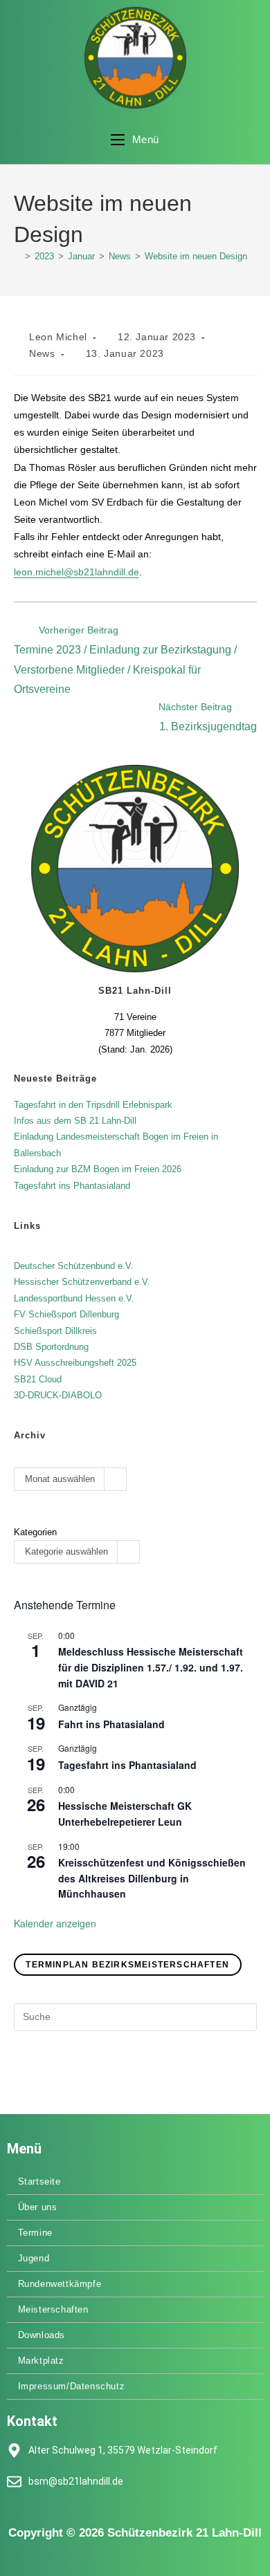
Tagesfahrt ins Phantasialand (72, 1186)
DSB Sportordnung (51, 1347)
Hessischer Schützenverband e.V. (82, 1282)
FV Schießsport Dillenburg (66, 1314)
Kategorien (35, 1532)
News (42, 353)
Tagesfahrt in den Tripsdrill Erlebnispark (93, 1105)
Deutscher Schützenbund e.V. (74, 1266)
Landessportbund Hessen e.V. (74, 1298)
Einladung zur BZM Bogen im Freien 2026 (98, 1169)
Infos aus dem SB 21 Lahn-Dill (75, 1121)
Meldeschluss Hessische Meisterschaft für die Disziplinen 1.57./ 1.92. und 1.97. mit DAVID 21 (151, 1667)
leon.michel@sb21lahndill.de (76, 572)
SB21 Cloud (38, 1379)
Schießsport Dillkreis (55, 1331)
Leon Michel (58, 337)
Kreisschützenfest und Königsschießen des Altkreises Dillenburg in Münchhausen (152, 1878)
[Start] (17, 256)
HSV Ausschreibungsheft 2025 (75, 1363)
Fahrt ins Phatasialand (111, 1724)
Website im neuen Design (196, 256)
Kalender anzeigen (55, 1923)
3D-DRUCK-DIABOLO (58, 1395)
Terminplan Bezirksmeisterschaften (127, 1965)
